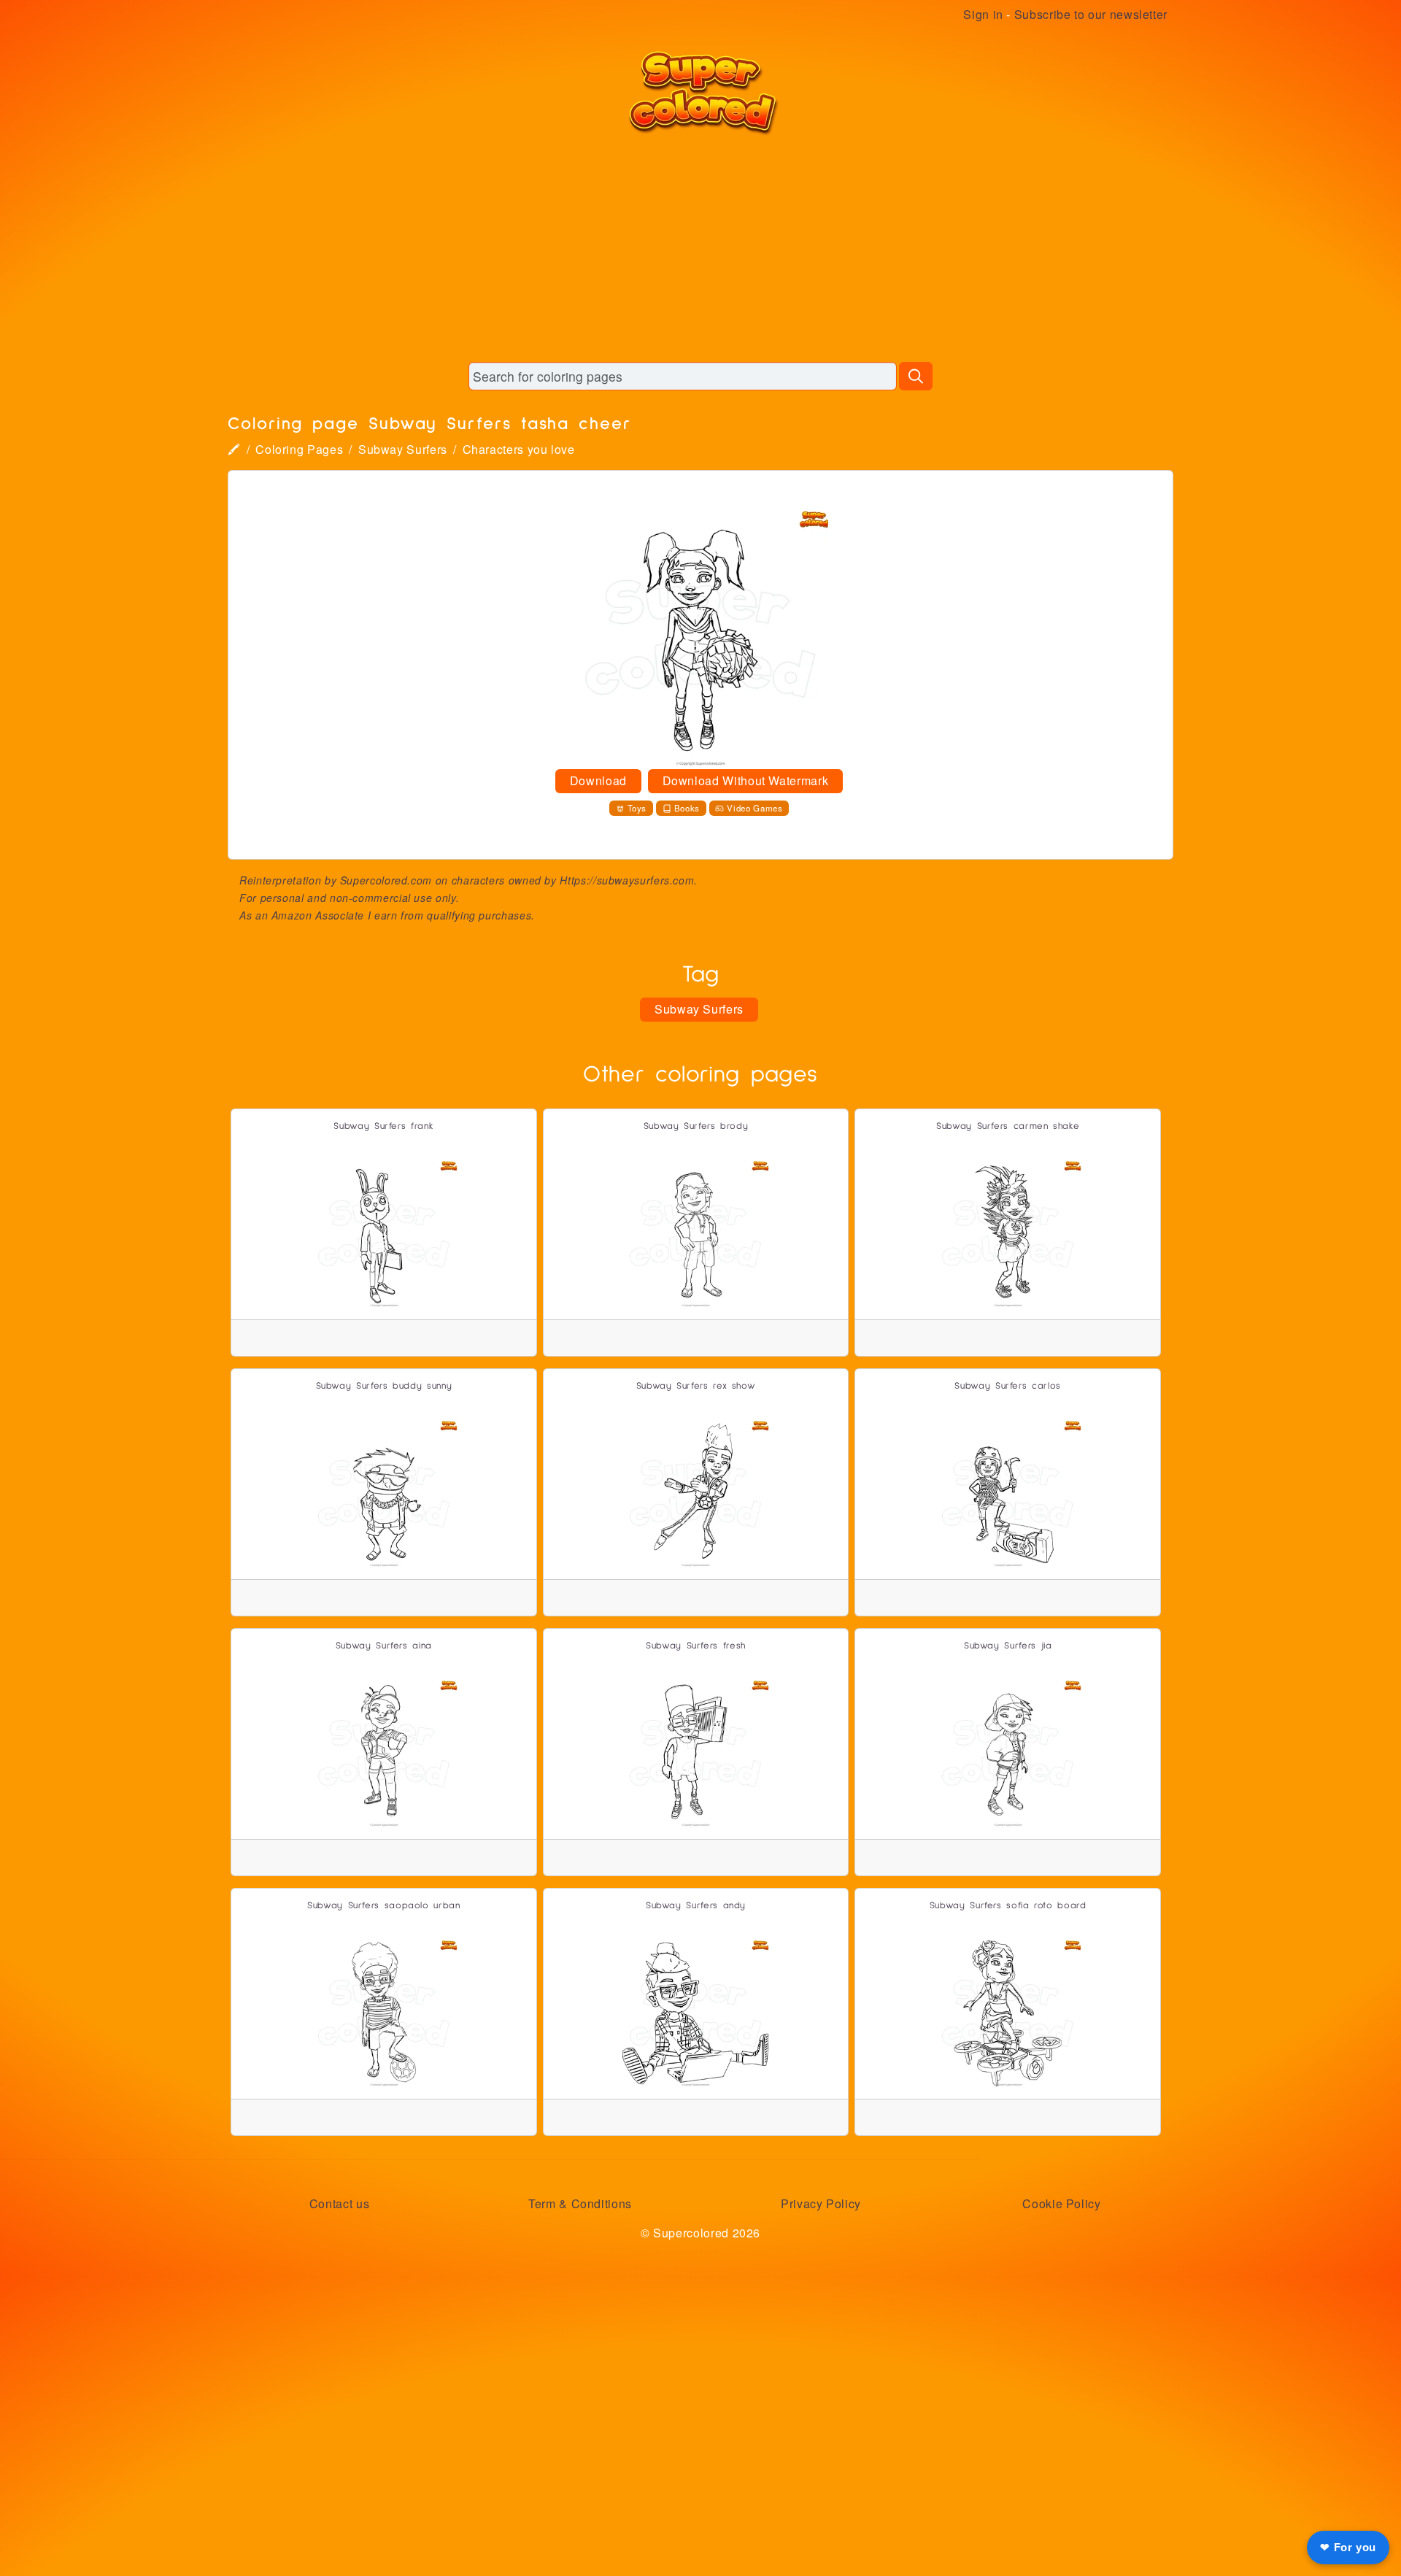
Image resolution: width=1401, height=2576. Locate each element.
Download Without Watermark (746, 780)
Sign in (983, 14)
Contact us (339, 2203)
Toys (637, 808)
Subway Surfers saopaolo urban (384, 1906)
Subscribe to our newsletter (1091, 14)
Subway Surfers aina (384, 1646)
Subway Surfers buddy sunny (384, 1386)
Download (598, 780)
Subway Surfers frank (383, 1126)
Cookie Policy (1061, 2203)
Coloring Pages (299, 449)
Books (687, 808)
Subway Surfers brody (696, 1126)
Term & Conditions (580, 2203)
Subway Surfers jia (1008, 1646)
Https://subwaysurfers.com (627, 880)
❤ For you (1348, 2547)
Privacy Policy (821, 2203)
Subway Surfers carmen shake (1008, 1126)
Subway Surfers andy (696, 1906)
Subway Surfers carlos (1007, 1386)
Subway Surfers (403, 449)
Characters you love (519, 449)
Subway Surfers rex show (696, 1386)
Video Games (754, 808)
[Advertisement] (700, 248)
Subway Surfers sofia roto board (1008, 1906)
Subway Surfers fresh (696, 1646)
